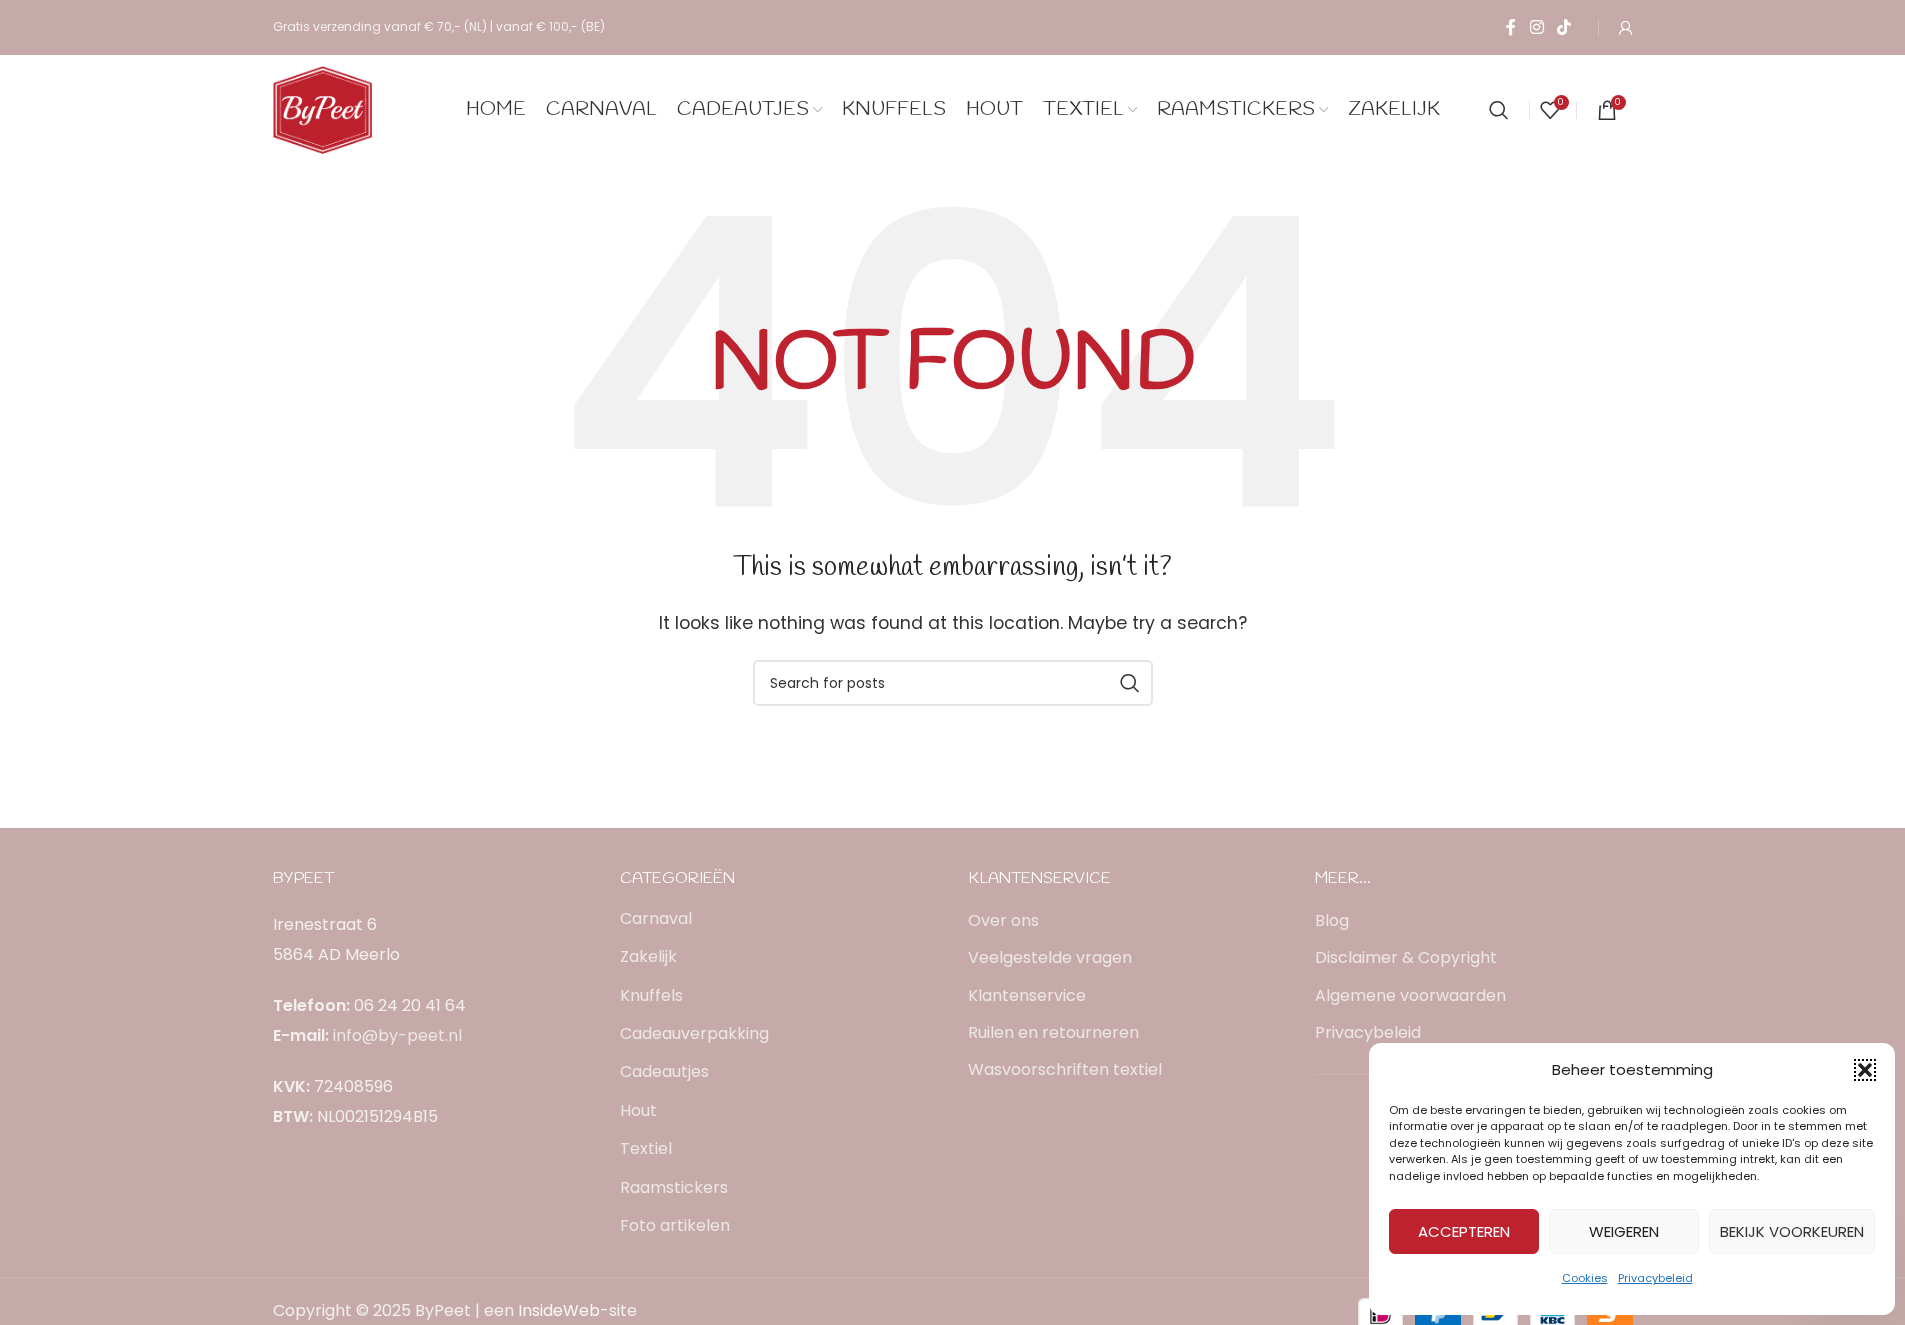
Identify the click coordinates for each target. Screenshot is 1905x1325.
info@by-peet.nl (397, 1035)
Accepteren (1464, 1231)
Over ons (1003, 921)
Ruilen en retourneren (1053, 1033)
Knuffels (651, 995)
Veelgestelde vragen (1050, 958)
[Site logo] (323, 108)
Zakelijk (648, 956)
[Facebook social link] (1511, 27)
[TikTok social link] (1563, 27)
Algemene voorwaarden (1410, 996)
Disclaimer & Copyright (1406, 958)
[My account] (1626, 28)
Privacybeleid (1655, 1278)
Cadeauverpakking (694, 1033)
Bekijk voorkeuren (1792, 1231)
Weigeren (1624, 1231)
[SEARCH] (1130, 683)
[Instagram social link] (1536, 27)
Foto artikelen (675, 1225)
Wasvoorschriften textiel (1065, 1070)
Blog (1332, 921)
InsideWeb (559, 1310)
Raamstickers (674, 1187)
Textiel (646, 1148)
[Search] (1499, 110)
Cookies (1585, 1278)
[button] (1865, 1070)
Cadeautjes (664, 1071)
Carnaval (656, 918)
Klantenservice (1027, 996)
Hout (638, 1110)
